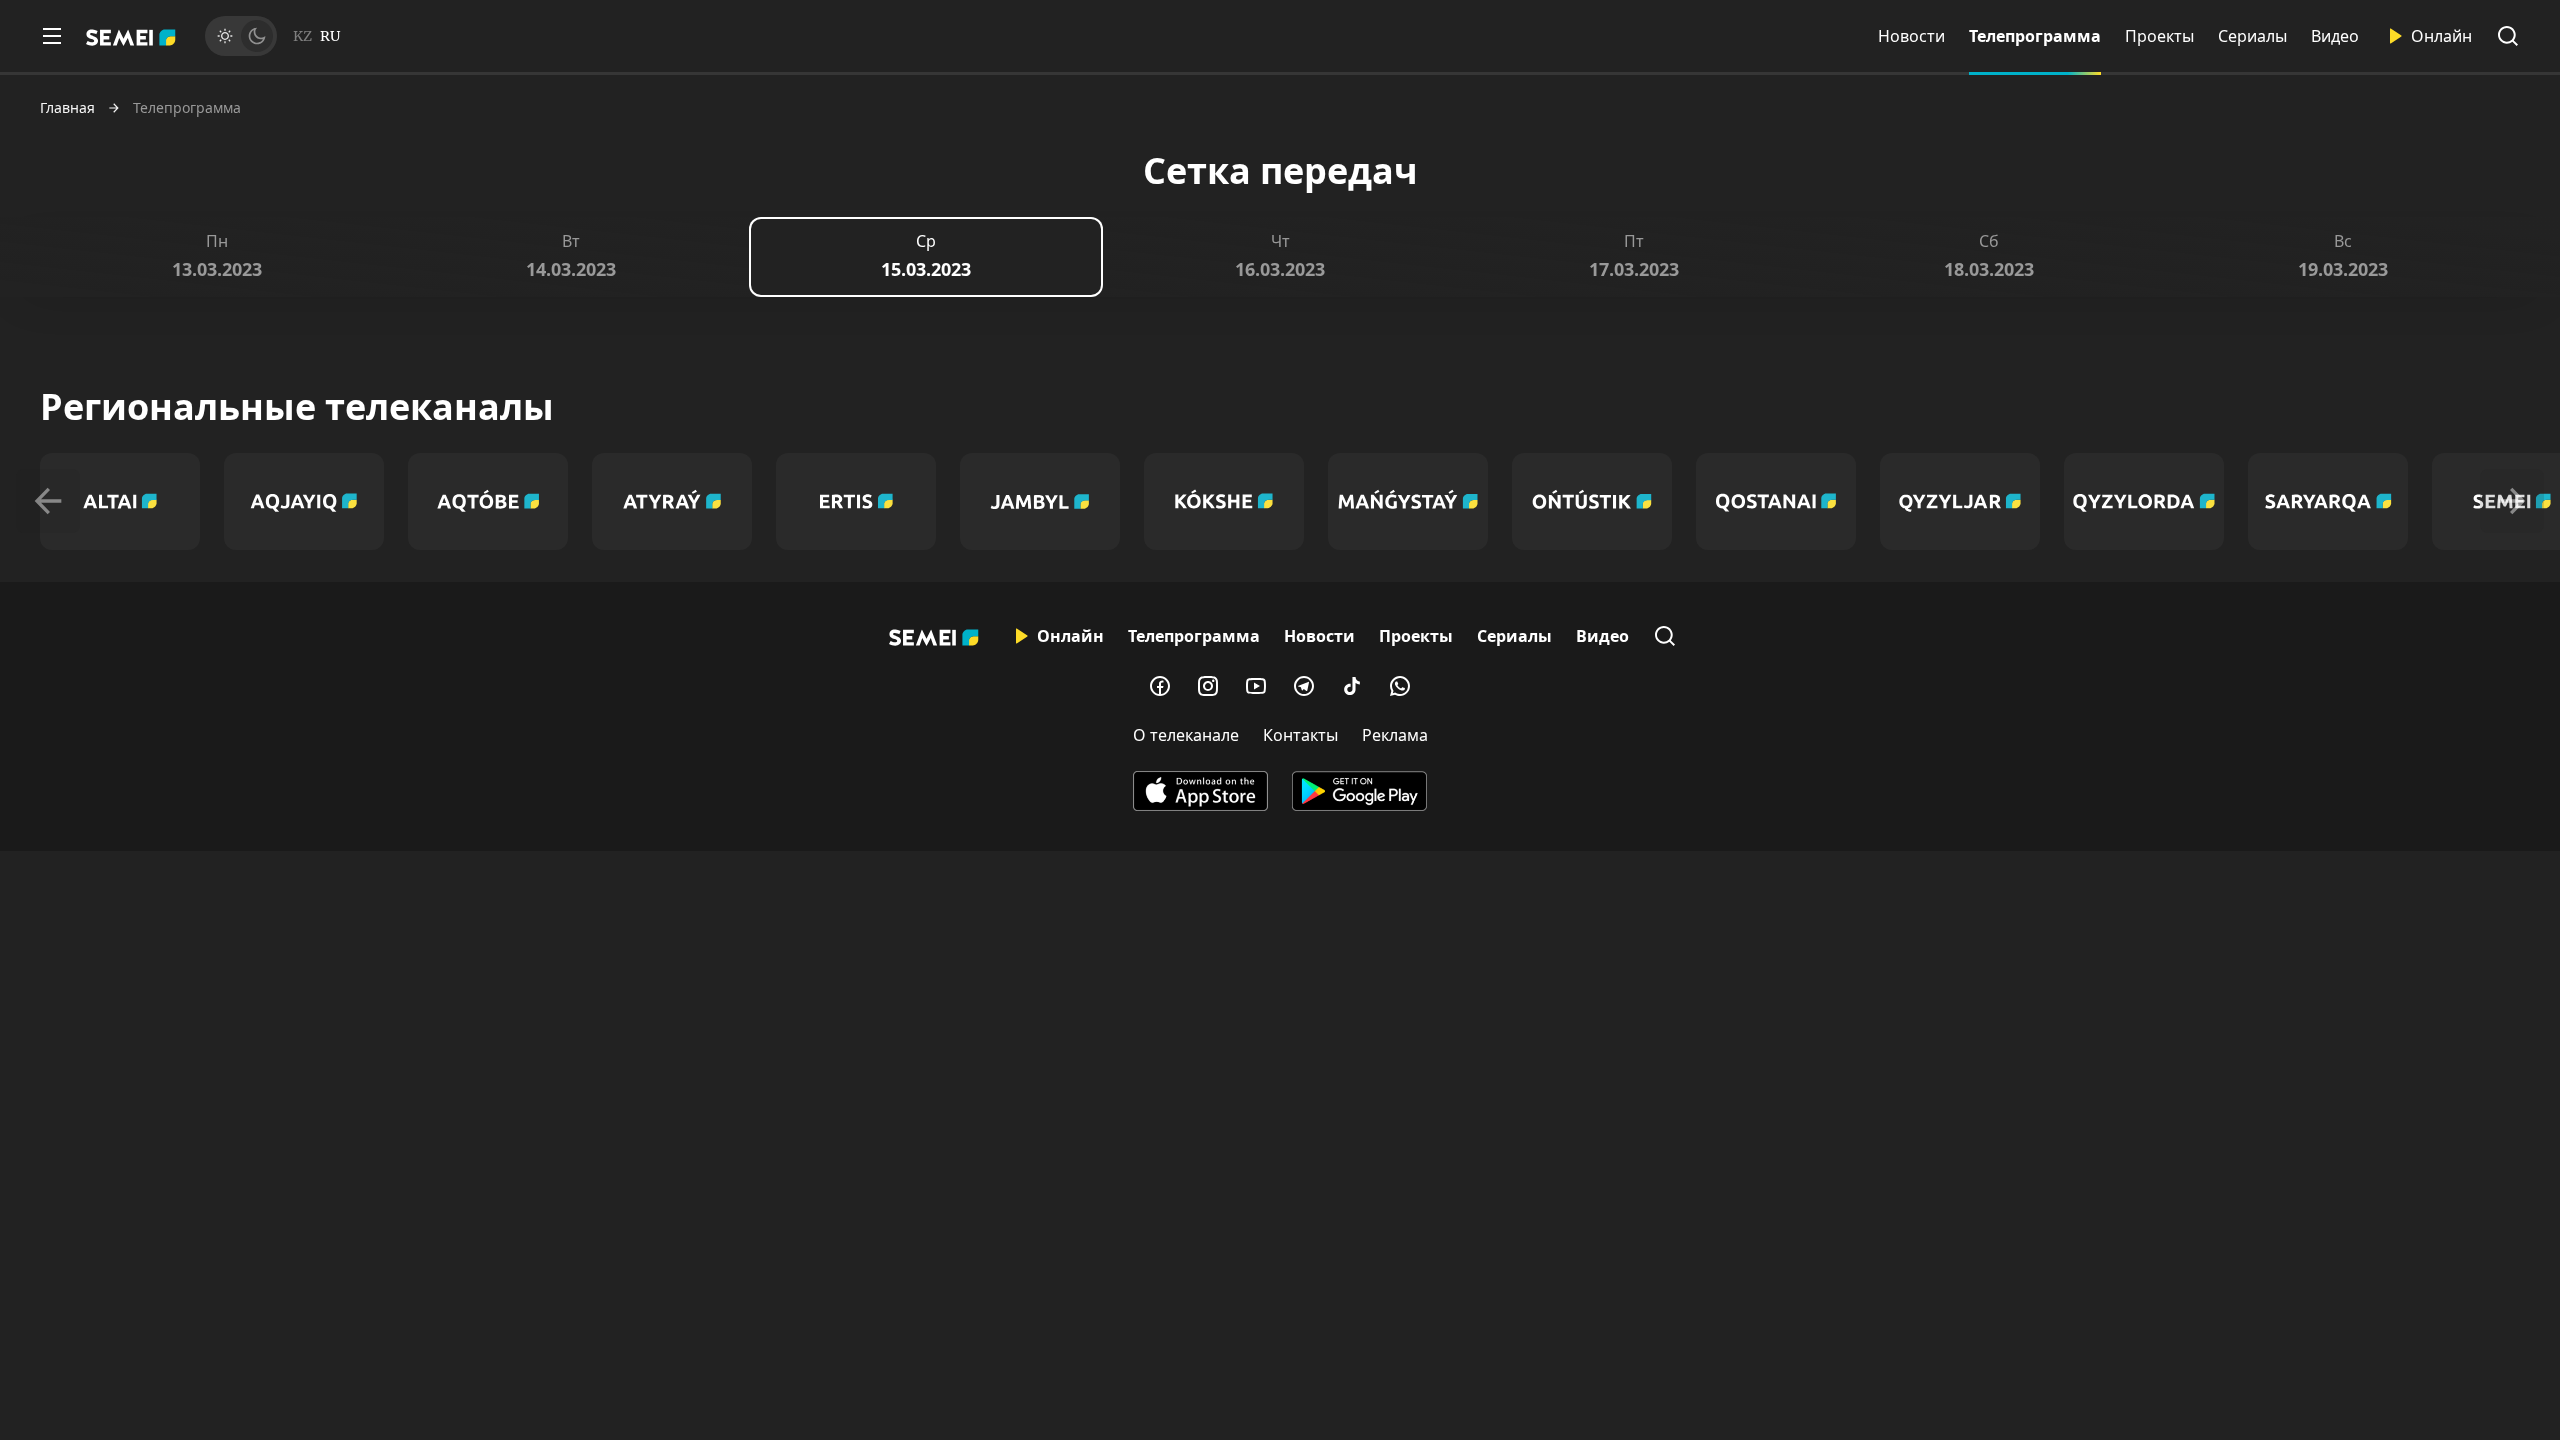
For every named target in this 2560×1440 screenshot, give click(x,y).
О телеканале (1186, 735)
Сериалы (2252, 36)
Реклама (1395, 735)
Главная (67, 108)
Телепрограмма (2035, 36)
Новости (1911, 36)
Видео (2335, 36)
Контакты (1300, 735)
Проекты (2159, 36)
